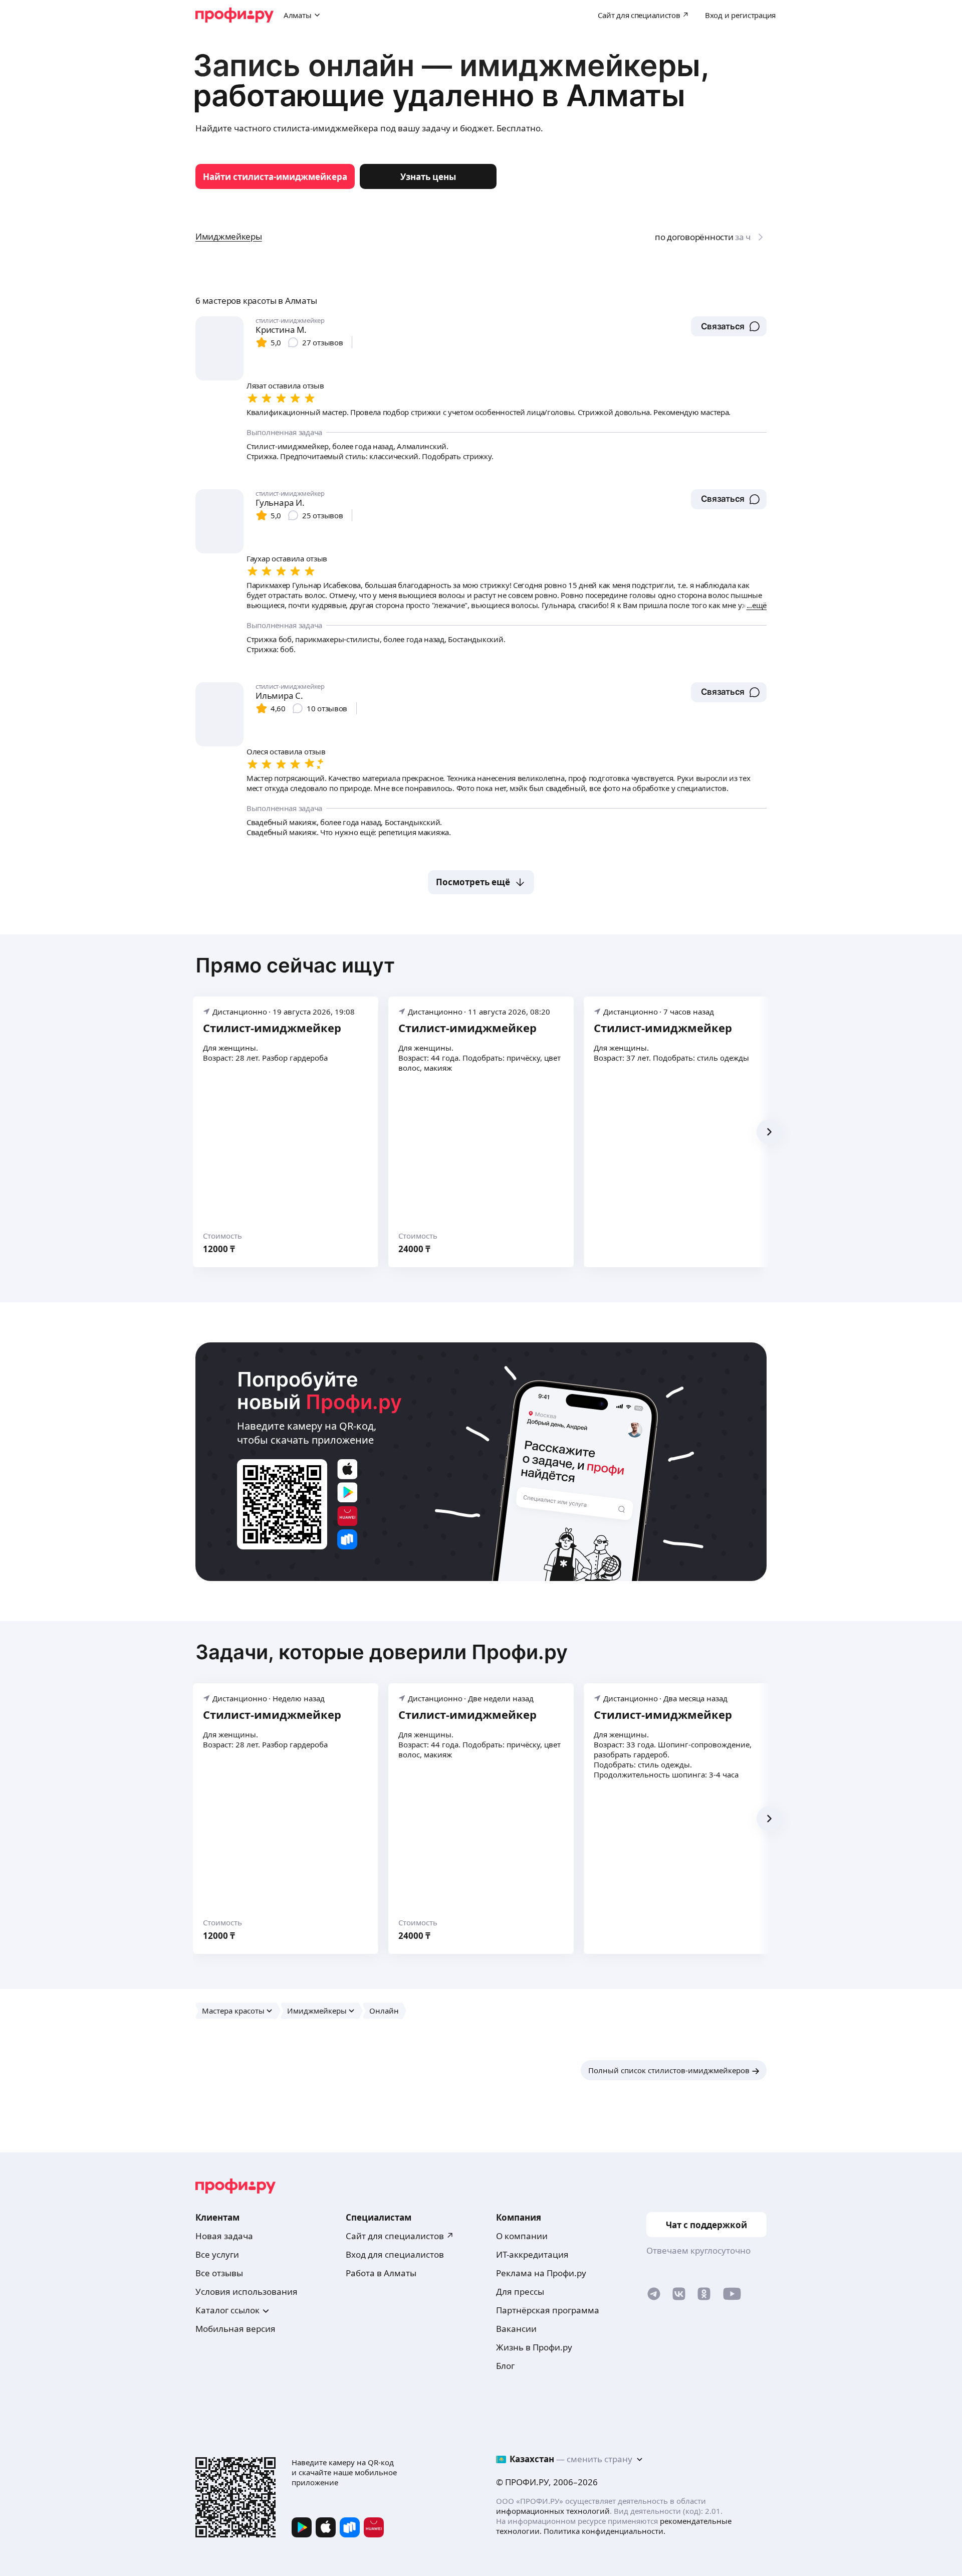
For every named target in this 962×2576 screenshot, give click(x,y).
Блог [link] (505, 2366)
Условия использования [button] (247, 2292)
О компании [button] (522, 2236)
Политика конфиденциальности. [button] (605, 2531)
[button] (729, 326)
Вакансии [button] (516, 2329)
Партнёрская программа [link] (548, 2310)
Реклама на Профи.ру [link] (541, 2273)
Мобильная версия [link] (235, 2329)
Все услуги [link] (217, 2254)
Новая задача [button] (224, 2236)
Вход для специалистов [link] (395, 2254)
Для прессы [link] (520, 2292)
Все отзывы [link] (219, 2273)
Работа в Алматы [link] (381, 2273)
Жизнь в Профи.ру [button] (534, 2347)
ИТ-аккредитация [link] (532, 2254)
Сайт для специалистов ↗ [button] (400, 2236)
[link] (275, 176)
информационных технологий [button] (553, 2511)
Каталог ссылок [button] (227, 2310)
